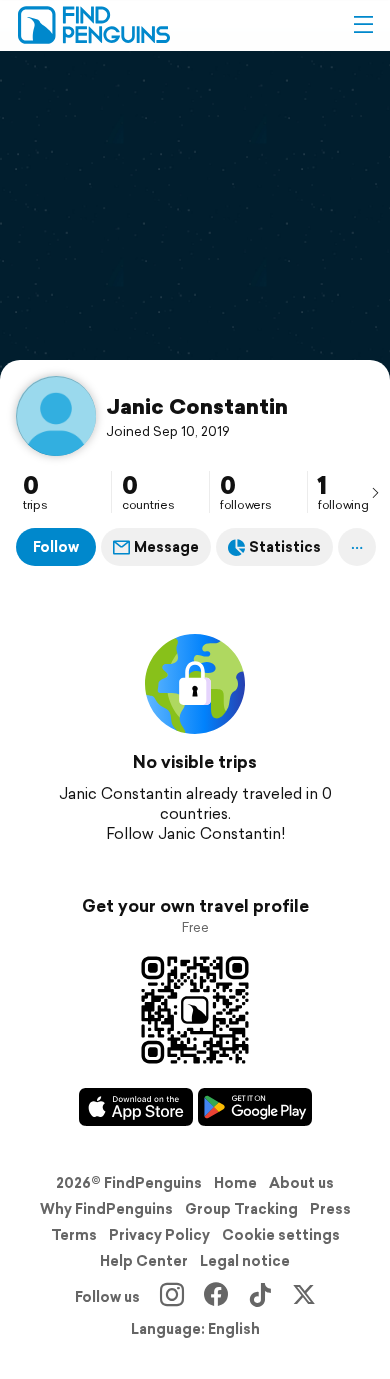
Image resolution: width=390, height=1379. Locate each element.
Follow (56, 547)
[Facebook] (216, 1297)
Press (330, 1209)
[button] (363, 25)
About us (301, 1183)
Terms (74, 1235)
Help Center (144, 1261)
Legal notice (245, 1261)
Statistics (285, 547)
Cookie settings (281, 1235)
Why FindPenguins (106, 1209)
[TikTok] (260, 1297)
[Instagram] (172, 1297)
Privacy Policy (159, 1235)
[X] (304, 1297)
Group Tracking (241, 1209)
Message (166, 547)
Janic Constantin (197, 406)
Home (235, 1183)
